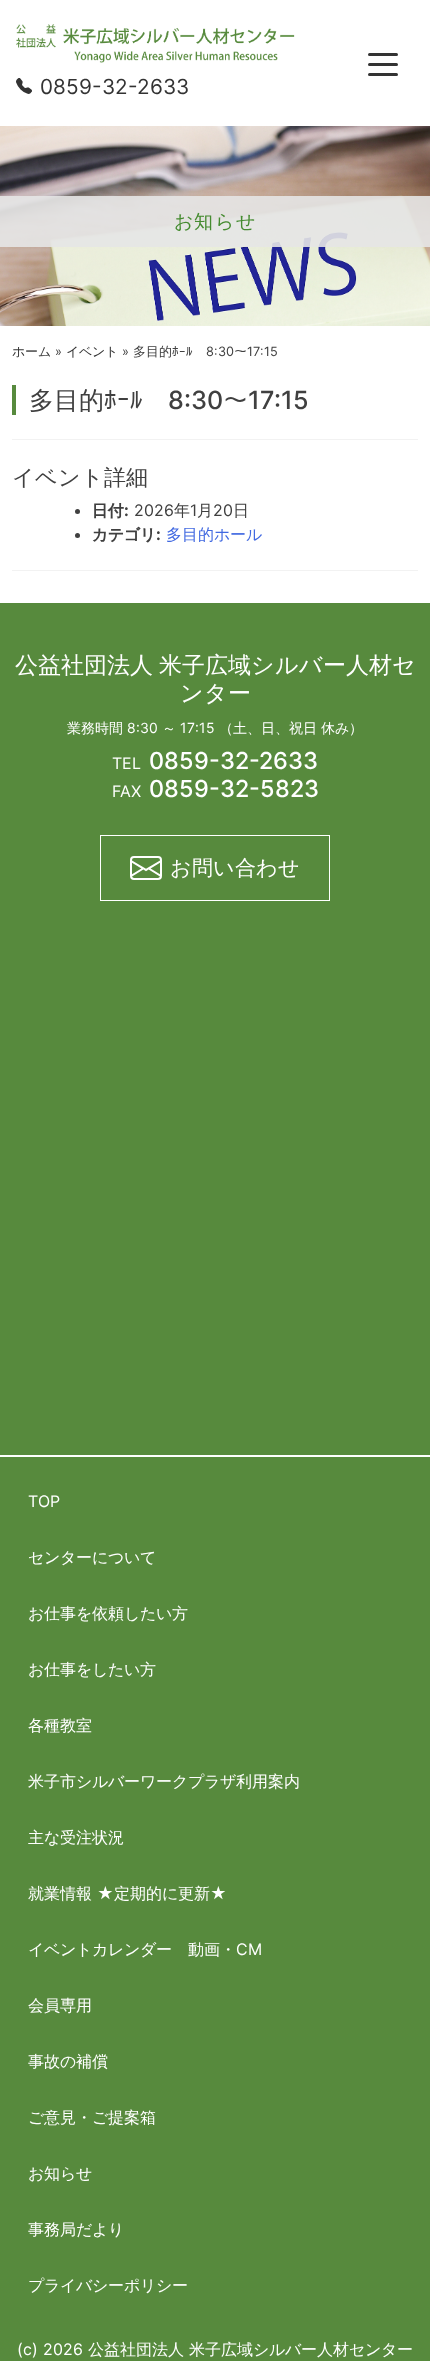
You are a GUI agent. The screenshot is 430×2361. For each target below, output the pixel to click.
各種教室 (60, 1725)
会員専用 (60, 2005)
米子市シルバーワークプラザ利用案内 (164, 1781)
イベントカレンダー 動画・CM (145, 1949)
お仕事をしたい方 (92, 1669)
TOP (44, 1501)
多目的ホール (214, 534)
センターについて (92, 1557)
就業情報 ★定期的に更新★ (127, 1893)
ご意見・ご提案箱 (92, 2117)
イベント (92, 351)
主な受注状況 (76, 1837)
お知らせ (60, 2173)
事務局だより (76, 2229)
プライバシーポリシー (108, 2285)
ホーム (31, 351)
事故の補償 (68, 2061)
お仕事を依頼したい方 (108, 1613)
